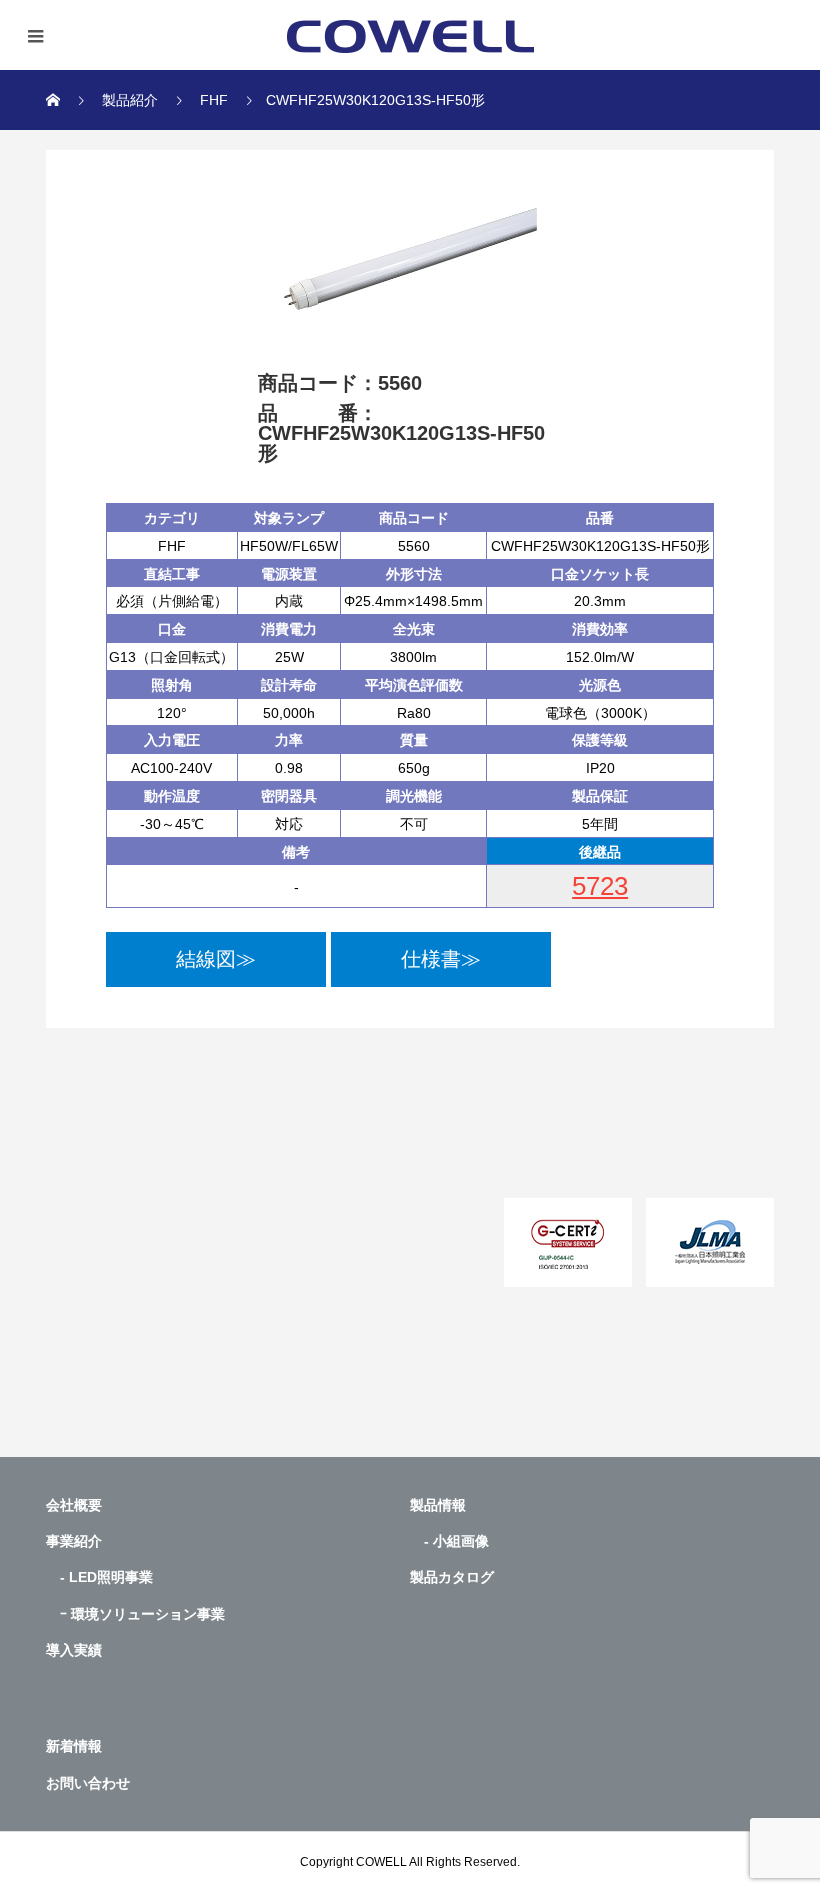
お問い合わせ (88, 1783)
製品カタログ (452, 1577)
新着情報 (74, 1746)
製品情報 (438, 1505)
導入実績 (74, 1650)
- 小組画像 (449, 1541)
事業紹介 (74, 1541)
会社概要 (74, 1505)
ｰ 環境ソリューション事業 (135, 1614)
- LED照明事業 (99, 1577)
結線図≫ (216, 959)
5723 (600, 886)
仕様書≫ (441, 959)
